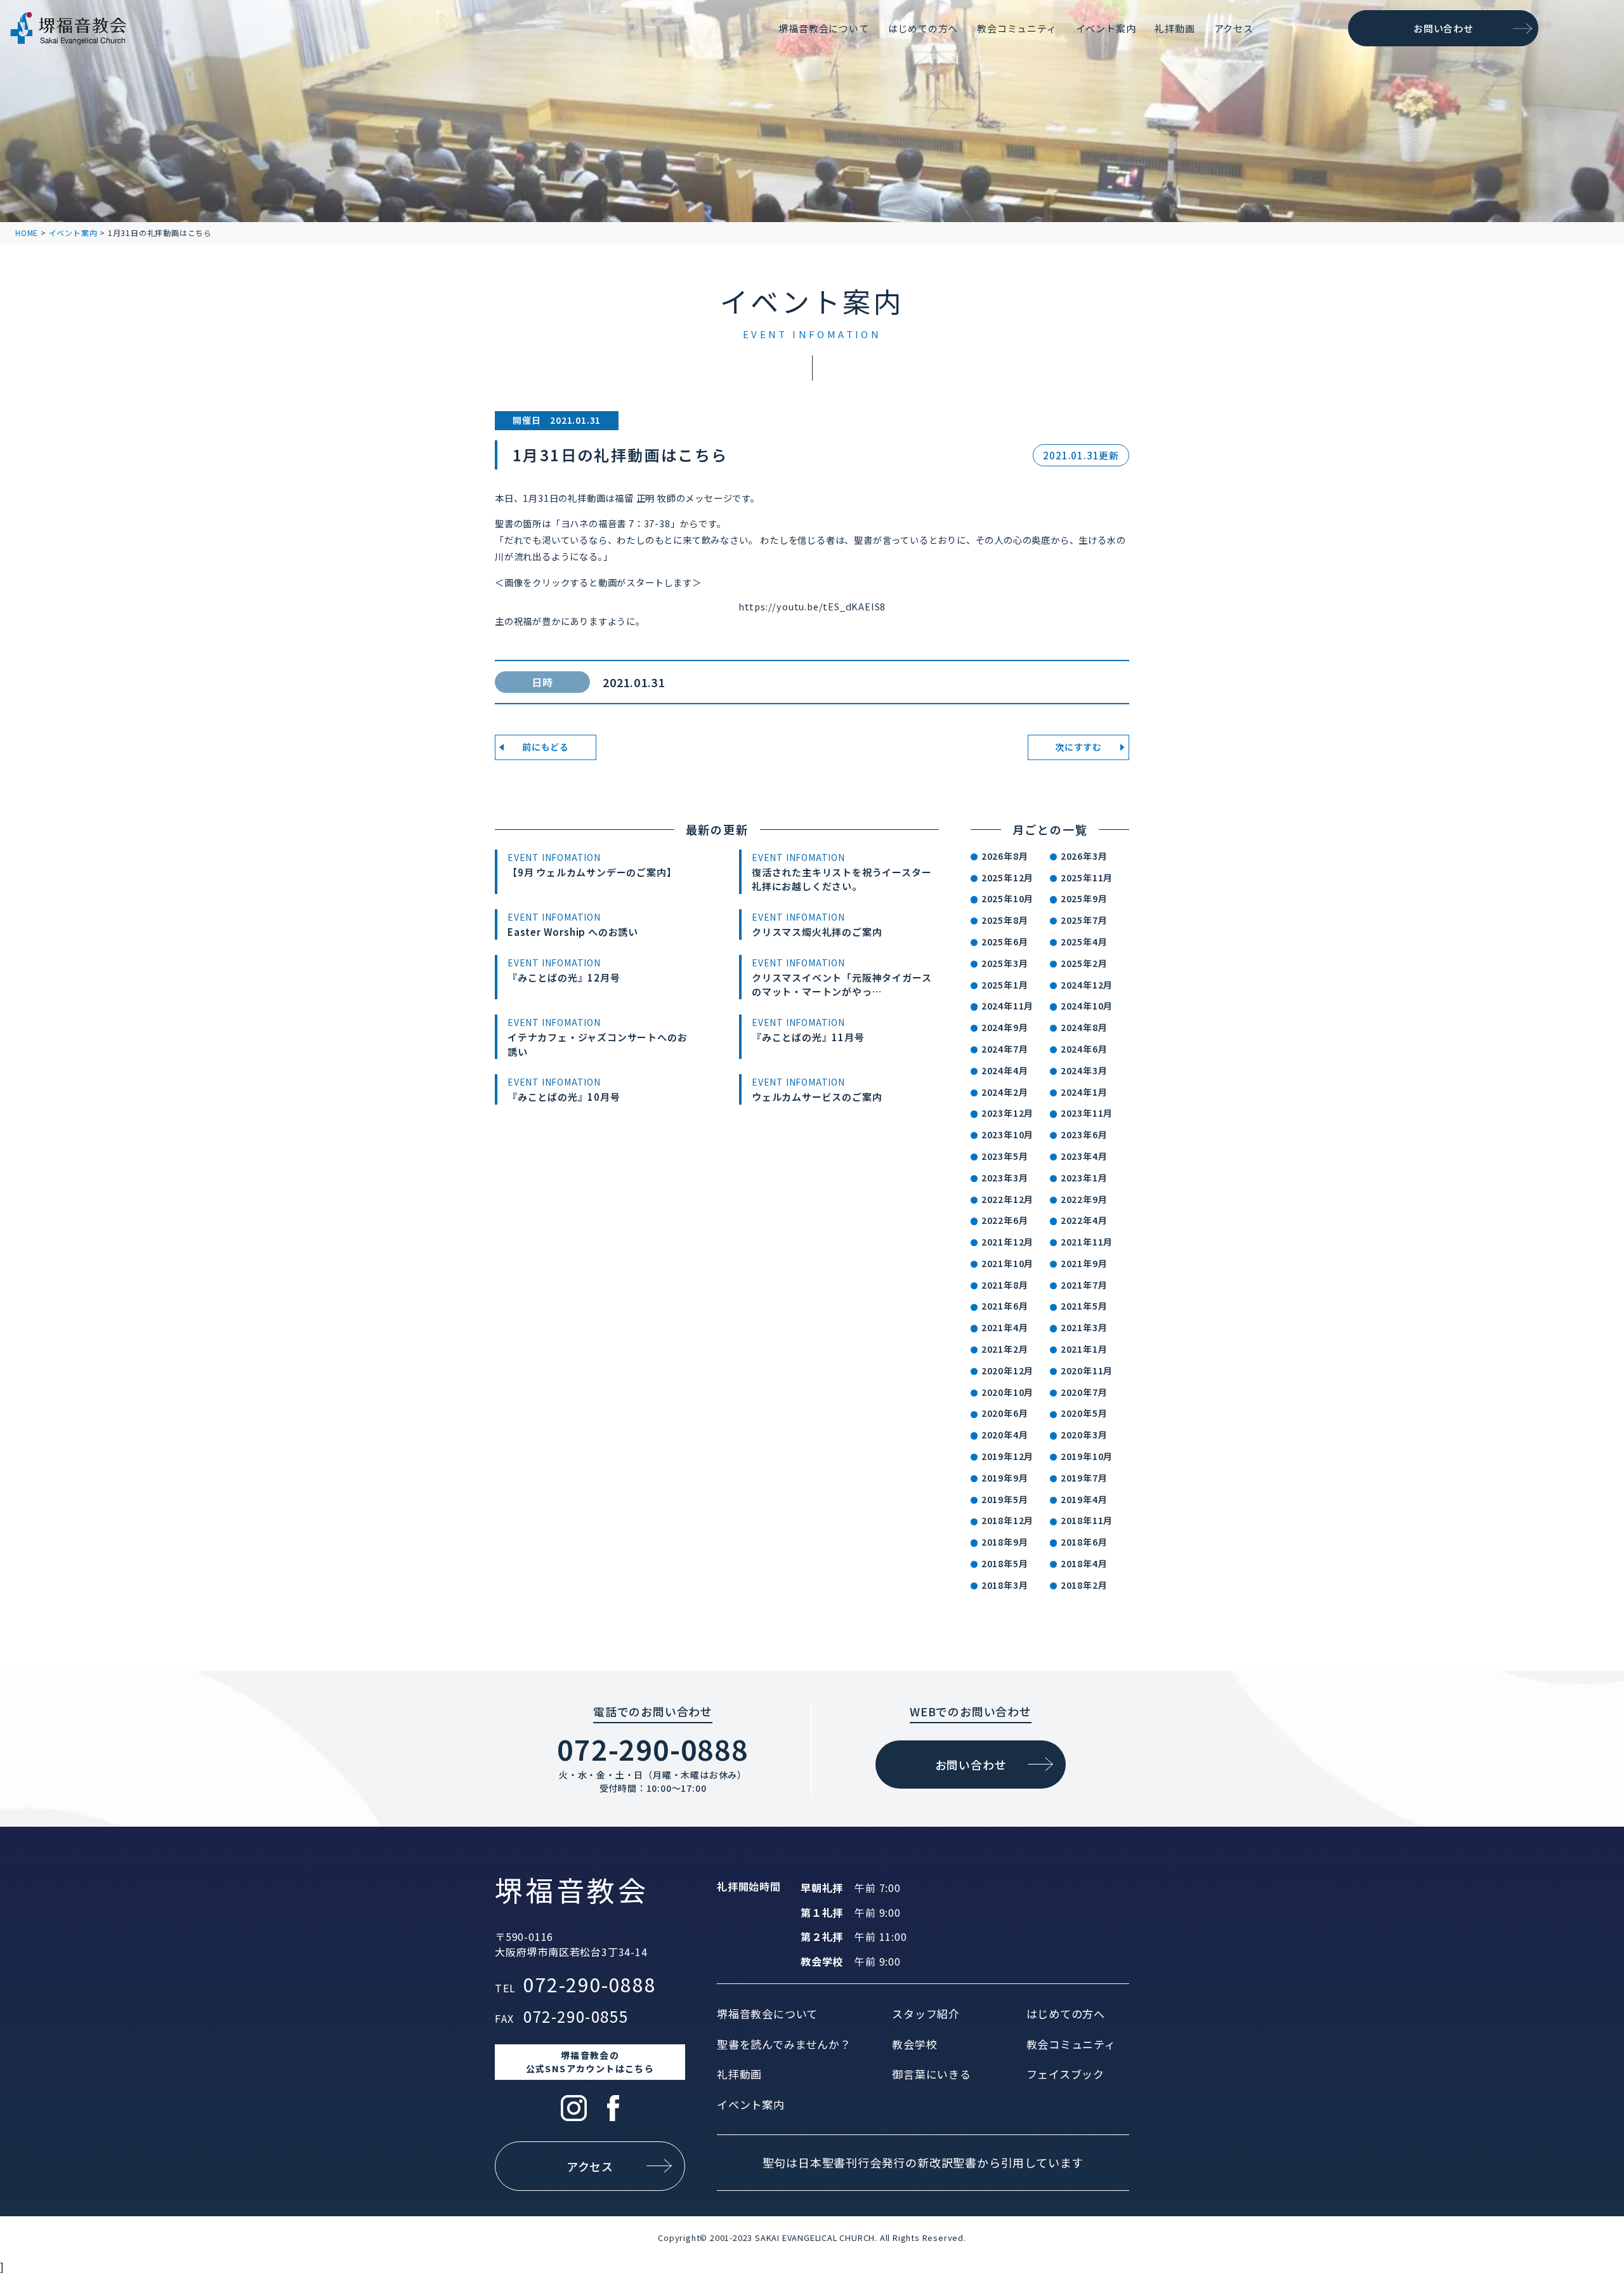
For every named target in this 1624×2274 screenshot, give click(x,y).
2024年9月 (1005, 1027)
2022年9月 (1084, 1199)
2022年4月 (1084, 1220)
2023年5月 (1005, 1156)
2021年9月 (1084, 1263)
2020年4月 (1005, 1435)
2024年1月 (1084, 1092)
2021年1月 (1084, 1349)
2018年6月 (1084, 1542)
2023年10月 (1007, 1134)
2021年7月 (1084, 1285)
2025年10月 (1007, 898)
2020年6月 (1005, 1413)
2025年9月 (1084, 898)
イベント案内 (73, 233)
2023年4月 (1084, 1156)
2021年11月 (1087, 1242)
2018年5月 (1005, 1563)
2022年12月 (1007, 1199)
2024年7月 (1005, 1049)
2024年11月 (1007, 1006)
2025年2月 (1084, 963)
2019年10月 (1087, 1456)
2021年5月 (1084, 1306)
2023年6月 (1084, 1134)
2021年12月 (1007, 1242)
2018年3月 (1005, 1585)
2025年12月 (1007, 877)
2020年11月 (1087, 1370)
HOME (27, 233)
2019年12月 (1007, 1456)
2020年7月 (1084, 1392)
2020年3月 (1084, 1435)
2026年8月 (1005, 856)
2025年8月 (1005, 920)
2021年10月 (1007, 1263)
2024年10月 (1087, 1006)
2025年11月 (1087, 877)
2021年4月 (1005, 1327)
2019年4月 (1084, 1499)
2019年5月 (1005, 1499)
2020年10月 (1007, 1392)
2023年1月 (1084, 1178)
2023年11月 (1087, 1113)
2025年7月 (1084, 920)
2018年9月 (1005, 1542)
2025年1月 (1005, 985)
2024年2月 (1005, 1092)
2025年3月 (1005, 963)
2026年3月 (1084, 856)
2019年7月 (1084, 1478)
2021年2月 (1005, 1349)
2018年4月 (1084, 1563)
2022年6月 (1005, 1220)
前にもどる (546, 747)
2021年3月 (1084, 1327)
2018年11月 (1087, 1520)
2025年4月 (1084, 942)
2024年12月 (1087, 985)
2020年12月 (1007, 1370)
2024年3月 (1084, 1070)
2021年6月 (1005, 1306)
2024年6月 (1084, 1049)
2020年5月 (1084, 1413)
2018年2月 (1084, 1585)
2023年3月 (1005, 1178)
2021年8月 (1005, 1285)
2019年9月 (1005, 1478)
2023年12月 (1007, 1113)
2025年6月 (1005, 942)
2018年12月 (1007, 1520)
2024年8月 (1084, 1027)
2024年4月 (1005, 1070)
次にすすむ (1078, 747)
